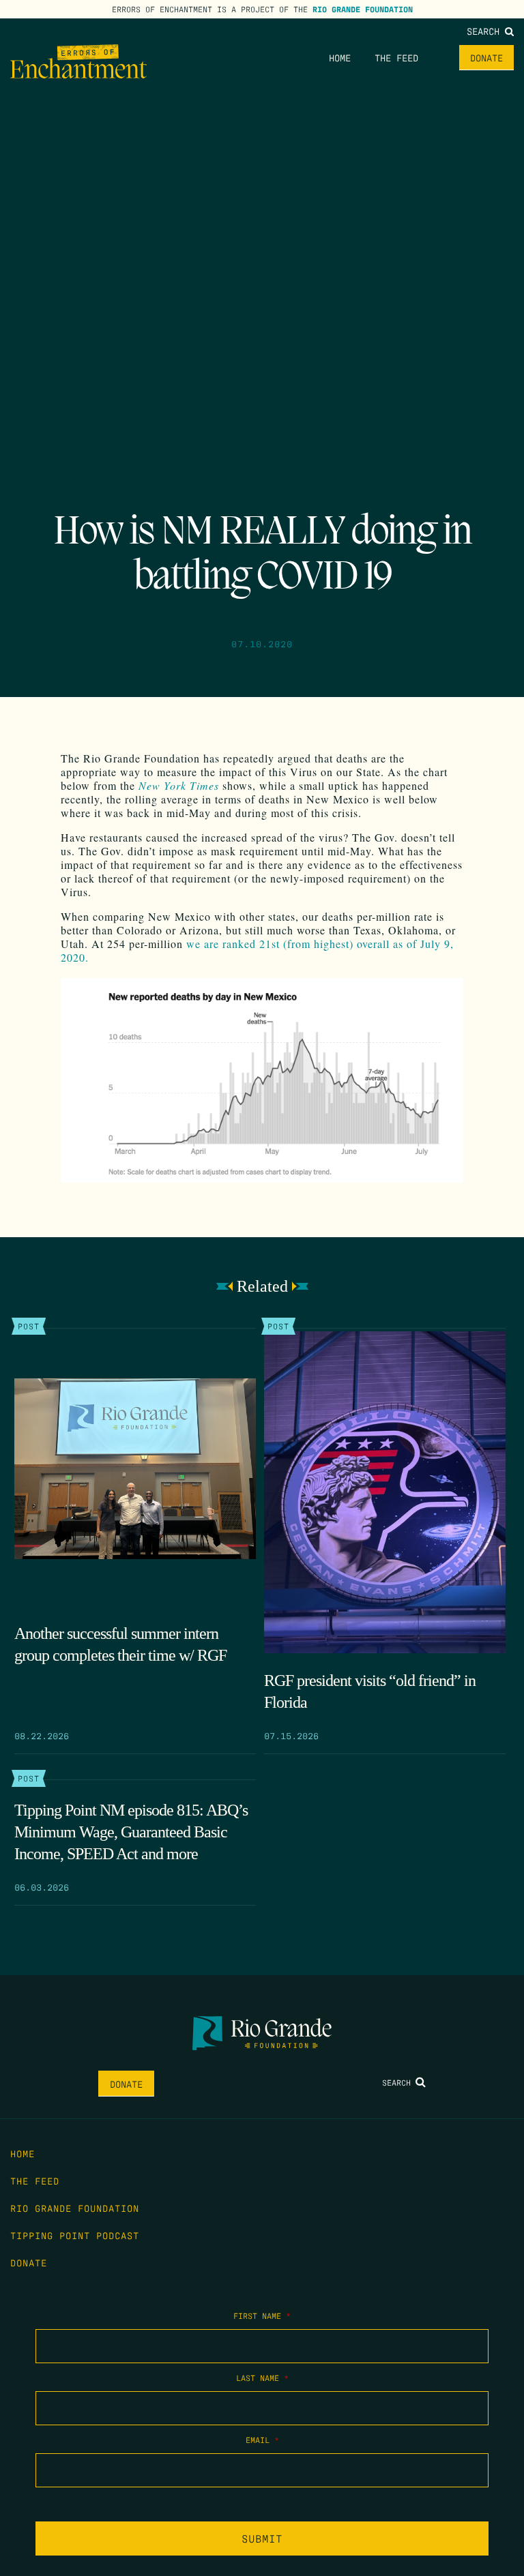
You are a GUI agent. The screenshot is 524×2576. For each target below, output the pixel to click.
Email (262, 2440)
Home (340, 57)
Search (486, 31)
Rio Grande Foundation (363, 9)
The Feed (396, 57)
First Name (262, 2315)
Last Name (262, 2378)
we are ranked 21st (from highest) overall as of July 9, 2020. (257, 950)
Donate (486, 57)
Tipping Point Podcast (75, 2235)
